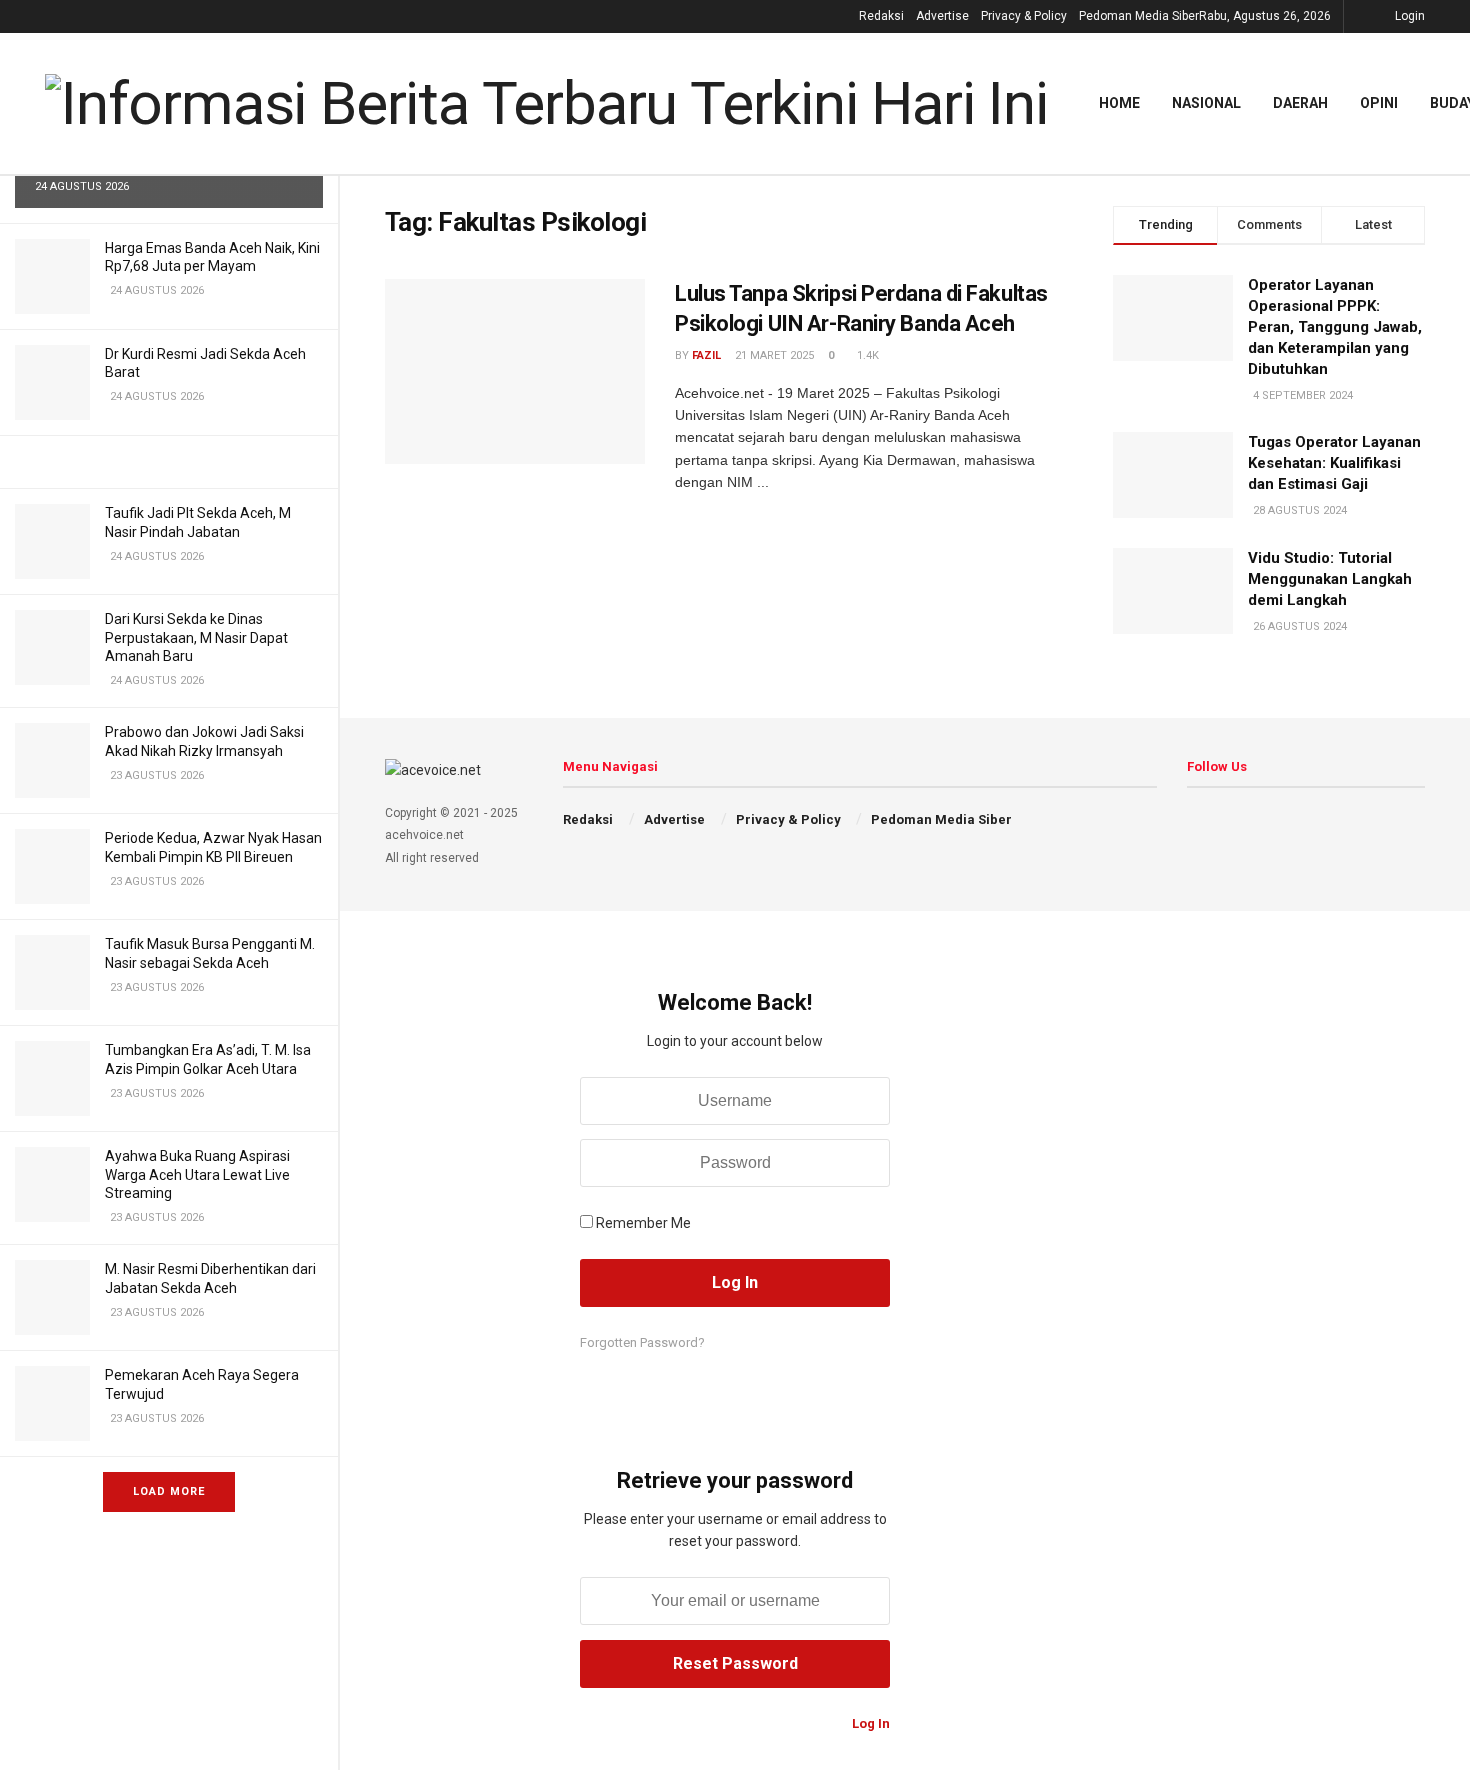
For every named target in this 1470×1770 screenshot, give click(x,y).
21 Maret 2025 (773, 355)
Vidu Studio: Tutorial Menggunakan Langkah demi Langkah (1330, 579)
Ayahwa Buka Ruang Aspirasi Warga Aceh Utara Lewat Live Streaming (197, 1174)
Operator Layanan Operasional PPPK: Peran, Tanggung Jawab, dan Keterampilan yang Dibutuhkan (1335, 327)
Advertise (942, 16)
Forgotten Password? (642, 1342)
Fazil (706, 355)
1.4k (866, 355)
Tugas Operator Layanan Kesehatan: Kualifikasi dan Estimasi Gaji (1334, 463)
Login (1408, 16)
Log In (869, 1723)
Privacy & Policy (1024, 16)
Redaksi (881, 16)
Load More (169, 1491)
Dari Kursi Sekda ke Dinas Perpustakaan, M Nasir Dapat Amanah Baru (196, 637)
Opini (1379, 103)
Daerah (1300, 103)
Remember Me (643, 1223)
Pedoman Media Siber (1139, 16)
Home (1119, 103)
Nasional (1206, 103)
